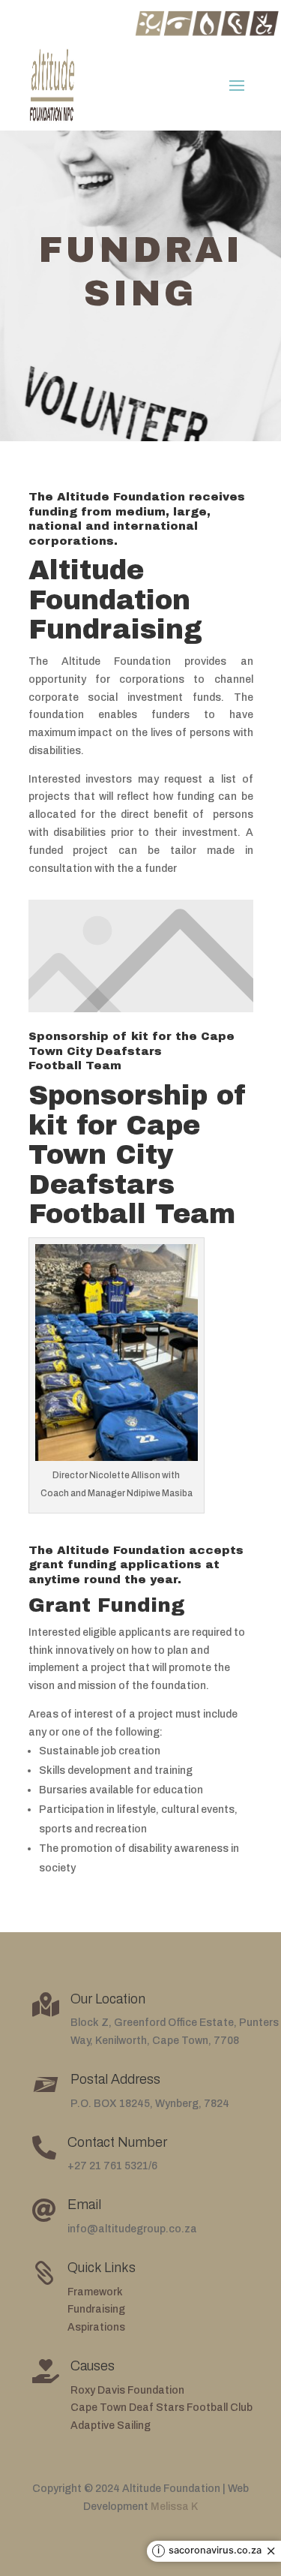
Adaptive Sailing (111, 2426)
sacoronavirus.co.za (215, 2551)
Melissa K (174, 2507)
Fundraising (96, 2309)
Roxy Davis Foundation (127, 2390)
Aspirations (96, 2327)
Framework (95, 2292)
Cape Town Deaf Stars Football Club (161, 2408)
